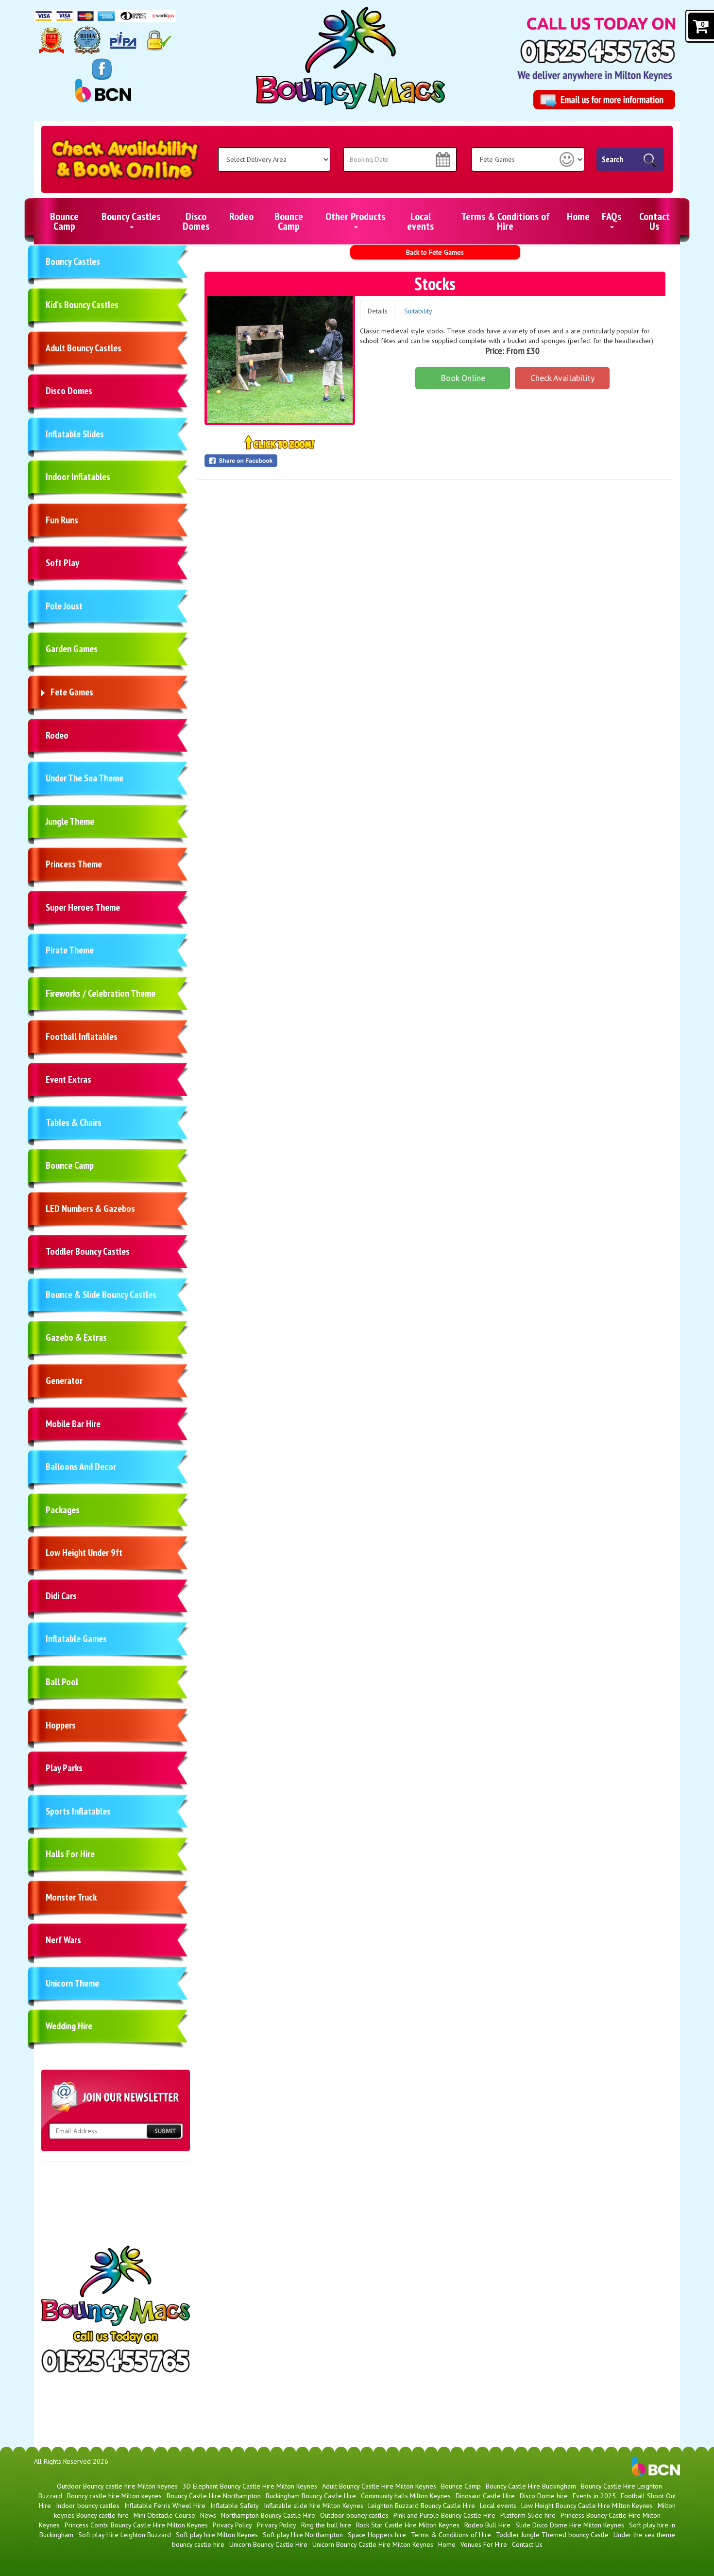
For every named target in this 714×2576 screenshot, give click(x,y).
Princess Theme (74, 864)
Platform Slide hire (528, 2515)
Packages (63, 1510)
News (208, 2515)
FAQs (612, 216)
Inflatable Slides (75, 434)
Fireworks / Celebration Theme (101, 993)
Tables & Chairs (74, 1123)
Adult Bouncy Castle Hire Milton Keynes (379, 2486)
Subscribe (164, 2131)
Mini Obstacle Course (164, 2515)
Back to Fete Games (435, 252)
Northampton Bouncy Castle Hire (268, 2515)
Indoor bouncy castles (88, 2506)
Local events (420, 221)
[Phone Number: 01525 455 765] (598, 51)
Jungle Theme (70, 821)
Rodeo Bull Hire (487, 2525)
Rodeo (241, 216)
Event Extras (68, 1079)
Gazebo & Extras (76, 1337)
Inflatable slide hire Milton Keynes (314, 2506)
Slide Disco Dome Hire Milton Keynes (570, 2525)
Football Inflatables (82, 1037)
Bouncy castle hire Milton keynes (114, 2496)
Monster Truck (71, 1897)
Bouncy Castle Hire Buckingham (531, 2486)
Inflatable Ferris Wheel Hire (165, 2506)
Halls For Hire (70, 1854)
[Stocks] (280, 359)
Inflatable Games (76, 1639)
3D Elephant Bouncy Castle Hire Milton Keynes (250, 2486)
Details (378, 311)
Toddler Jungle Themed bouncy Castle (552, 2535)
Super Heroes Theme (83, 907)
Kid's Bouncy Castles (82, 305)
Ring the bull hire (326, 2525)
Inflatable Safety (235, 2506)
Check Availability (562, 378)
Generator (64, 1381)
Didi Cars (61, 1596)
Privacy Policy (232, 2525)
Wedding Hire (69, 2026)
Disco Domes (196, 221)
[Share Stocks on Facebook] (280, 461)
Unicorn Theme (72, 1983)
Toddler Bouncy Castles (88, 1251)
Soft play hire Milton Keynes (217, 2535)
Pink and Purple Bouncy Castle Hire (444, 2515)
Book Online (463, 378)
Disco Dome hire (544, 2496)
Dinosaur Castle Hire (485, 2496)
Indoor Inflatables (78, 477)
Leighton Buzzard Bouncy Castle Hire (422, 2506)
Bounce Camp (64, 221)
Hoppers (61, 1725)
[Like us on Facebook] (102, 69)
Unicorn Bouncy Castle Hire (268, 2544)
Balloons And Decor (81, 1467)
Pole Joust (64, 606)
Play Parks (64, 1768)
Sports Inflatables (78, 1811)
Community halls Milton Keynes (406, 2496)
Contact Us (654, 221)
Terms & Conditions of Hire (505, 221)
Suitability (418, 311)
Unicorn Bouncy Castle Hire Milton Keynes (373, 2544)
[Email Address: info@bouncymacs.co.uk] (604, 100)
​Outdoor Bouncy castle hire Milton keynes (117, 2486)
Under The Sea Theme (85, 778)
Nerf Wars (63, 1940)
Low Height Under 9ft (84, 1553)
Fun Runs (62, 520)
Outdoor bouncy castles (354, 2515)
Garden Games (72, 649)
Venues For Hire (484, 2544)
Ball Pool (62, 1682)
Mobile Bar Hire (73, 1424)
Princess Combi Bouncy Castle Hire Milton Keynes (136, 2525)
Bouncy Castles (131, 216)
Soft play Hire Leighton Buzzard (125, 2535)
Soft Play (62, 563)
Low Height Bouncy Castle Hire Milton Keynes (587, 2506)
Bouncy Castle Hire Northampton (214, 2496)
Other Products (355, 216)
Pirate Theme (70, 950)
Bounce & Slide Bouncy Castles (101, 1295)
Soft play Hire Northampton (303, 2535)
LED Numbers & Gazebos (90, 1209)
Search (612, 159)
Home (578, 216)
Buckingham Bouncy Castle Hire (311, 2496)
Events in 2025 (594, 2496)
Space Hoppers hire (377, 2535)
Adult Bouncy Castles (84, 348)
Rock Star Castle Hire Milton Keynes (408, 2525)
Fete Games (72, 692)
